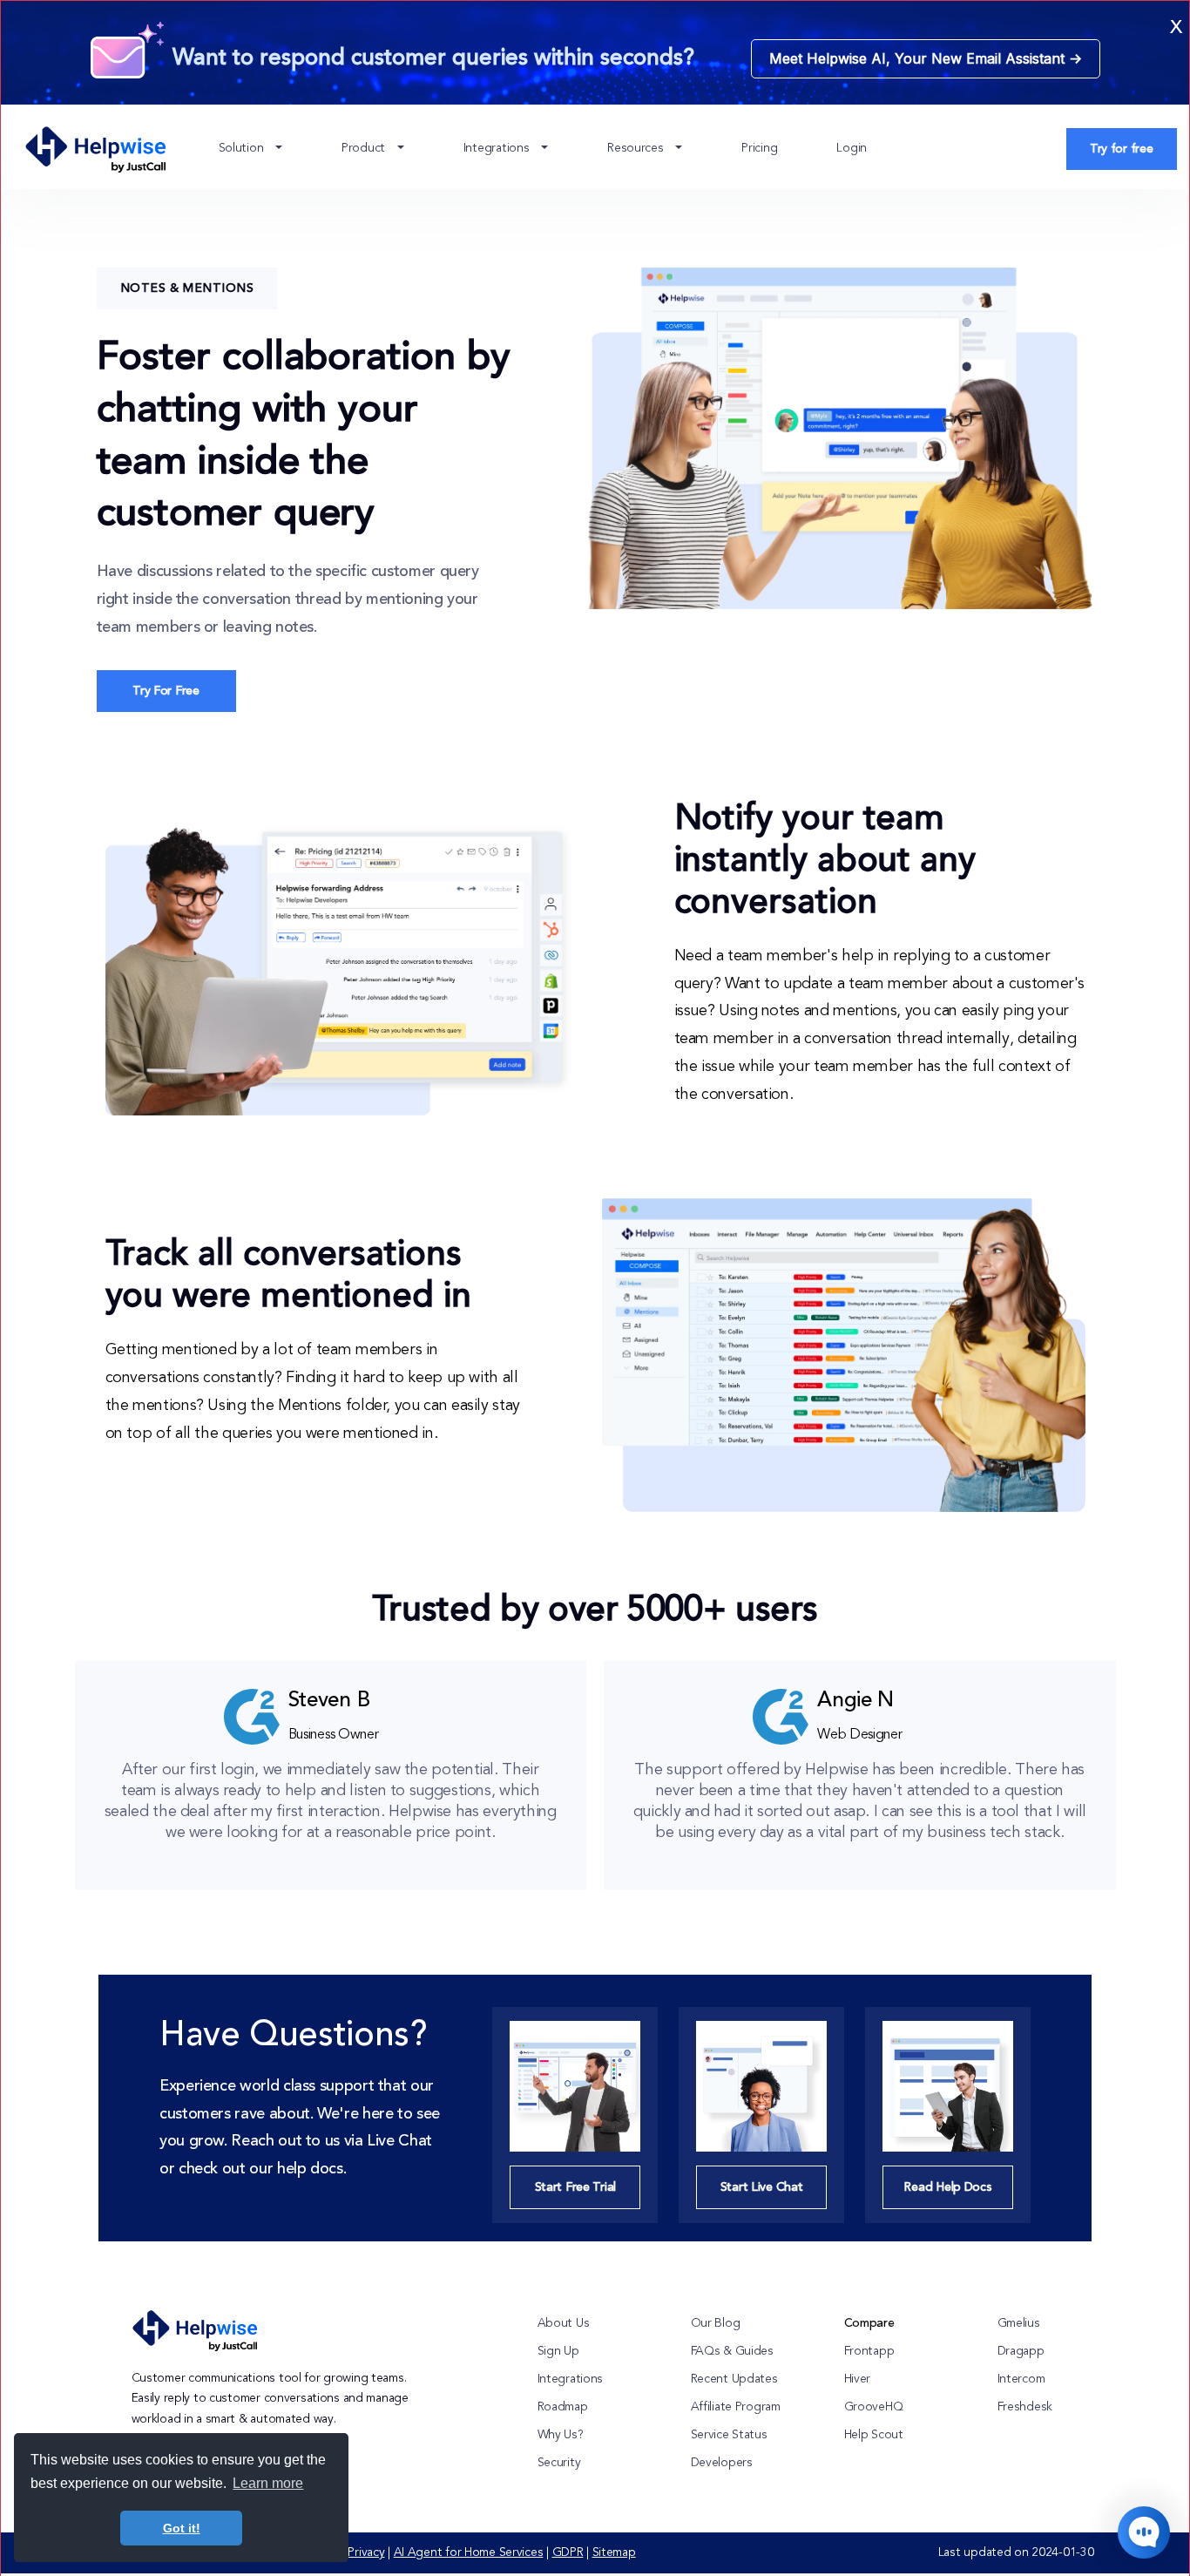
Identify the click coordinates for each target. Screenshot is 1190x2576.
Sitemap (614, 2552)
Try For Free (166, 691)
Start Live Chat (762, 2187)
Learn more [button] (268, 2483)
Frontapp (869, 2351)
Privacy (366, 2552)
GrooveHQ (874, 2407)
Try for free (1122, 149)
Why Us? (561, 2435)
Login (852, 148)
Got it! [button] (182, 2528)
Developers (722, 2463)
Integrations (498, 148)
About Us (564, 2323)
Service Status (729, 2435)
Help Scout (874, 2435)
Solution (243, 148)
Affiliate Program (736, 2407)
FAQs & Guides (732, 2351)
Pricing (759, 148)
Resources (637, 148)
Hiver (858, 2379)
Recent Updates (734, 2379)
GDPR (568, 2552)
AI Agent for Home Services (469, 2552)
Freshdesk (1025, 2407)
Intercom (1021, 2379)
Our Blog (716, 2323)
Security (559, 2463)
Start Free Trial (576, 2187)
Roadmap (563, 2407)
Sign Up (558, 2351)
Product (365, 148)
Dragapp (1021, 2351)
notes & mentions (187, 288)
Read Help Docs (947, 2187)
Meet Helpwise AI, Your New (926, 58)
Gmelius (1019, 2323)
